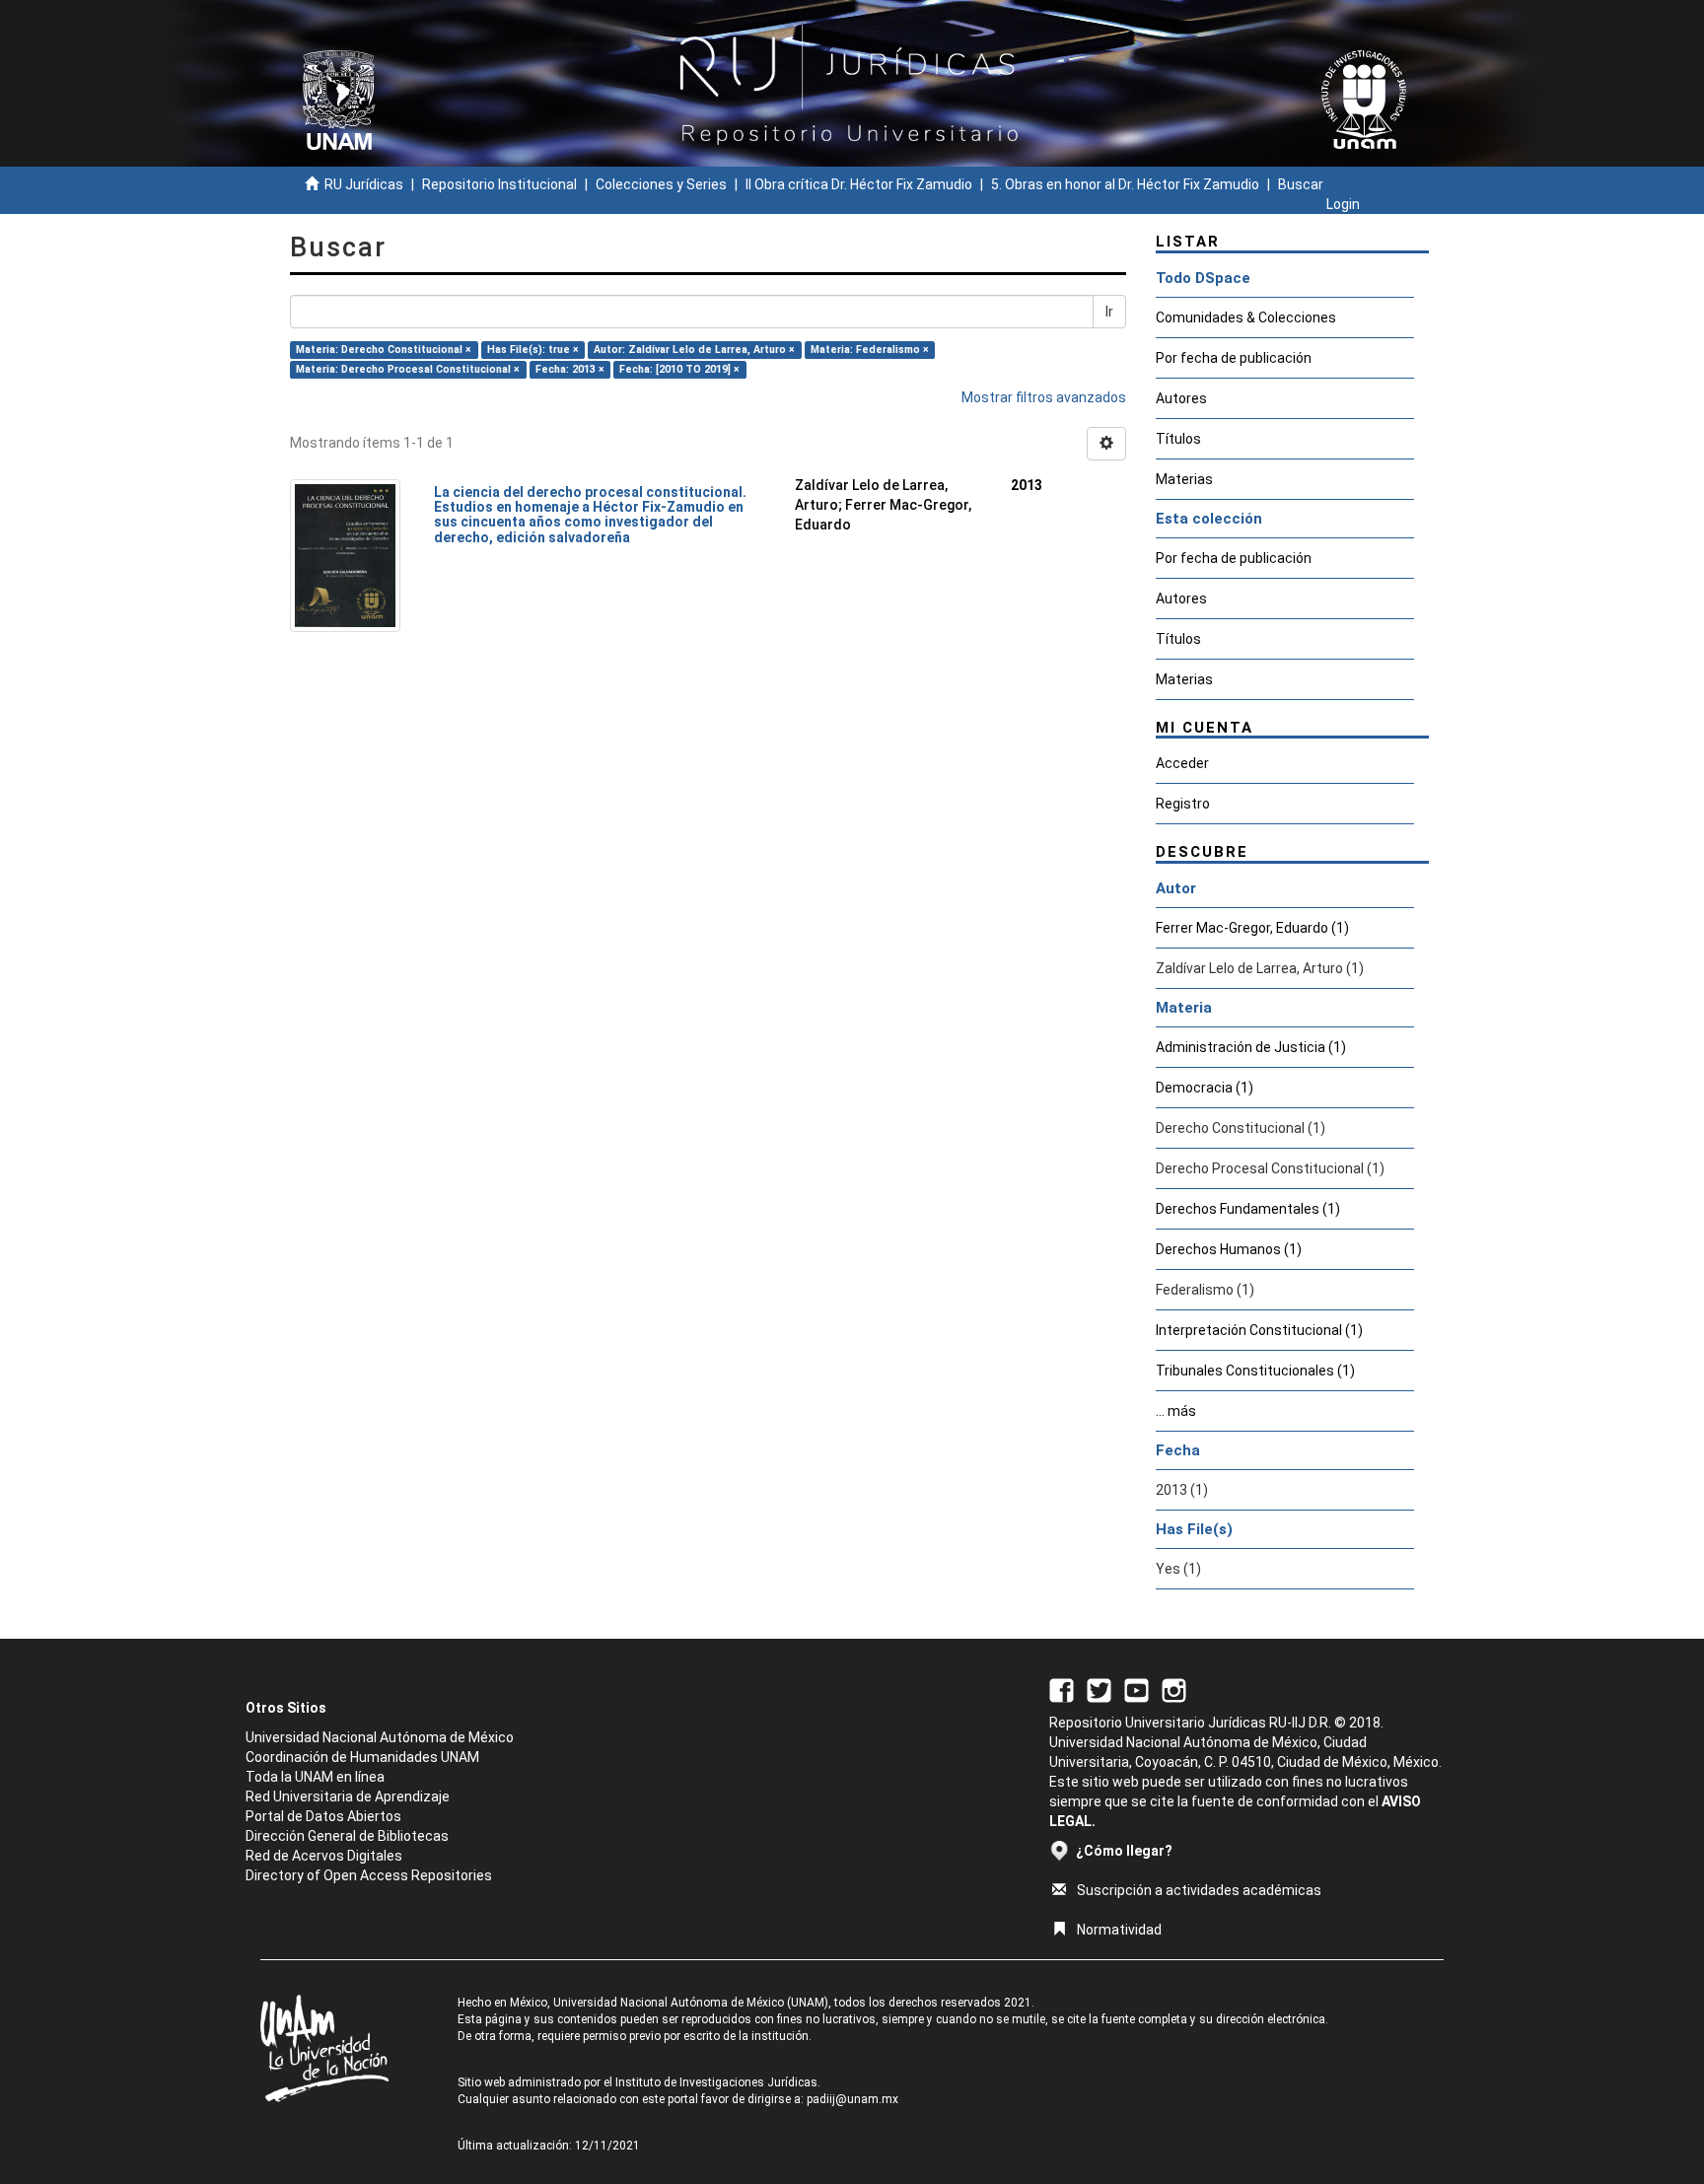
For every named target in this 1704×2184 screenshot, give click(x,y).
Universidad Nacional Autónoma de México (380, 1737)
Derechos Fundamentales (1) (1248, 1209)
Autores (1181, 398)
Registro (1183, 804)
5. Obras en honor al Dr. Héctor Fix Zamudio (1125, 184)
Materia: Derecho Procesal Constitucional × (408, 369)
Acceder (1182, 763)
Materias (1184, 479)
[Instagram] (1174, 1689)
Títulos (1178, 439)
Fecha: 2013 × (570, 369)
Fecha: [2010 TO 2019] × (679, 369)
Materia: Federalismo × (870, 350)
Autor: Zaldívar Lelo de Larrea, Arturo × (694, 350)
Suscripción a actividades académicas (1199, 1890)
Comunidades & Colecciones (1246, 317)
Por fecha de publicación (1234, 358)
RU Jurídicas (364, 184)
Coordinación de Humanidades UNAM (362, 1757)
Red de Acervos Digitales (324, 1856)
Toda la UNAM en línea (315, 1777)
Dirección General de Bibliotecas (347, 1836)
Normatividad (1119, 1930)
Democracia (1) (1205, 1088)
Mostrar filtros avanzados (1044, 397)
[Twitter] (1099, 1689)
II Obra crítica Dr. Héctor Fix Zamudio (859, 184)
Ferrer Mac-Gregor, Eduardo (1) (1252, 928)
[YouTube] (1136, 1689)
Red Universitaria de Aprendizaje (348, 1797)
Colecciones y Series (661, 184)
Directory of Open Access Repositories (369, 1875)
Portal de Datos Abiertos (323, 1816)
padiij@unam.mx (852, 2099)
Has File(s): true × (533, 350)
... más (1176, 1411)
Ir (1109, 312)
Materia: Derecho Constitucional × (384, 350)
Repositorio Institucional (499, 184)
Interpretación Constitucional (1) (1259, 1330)
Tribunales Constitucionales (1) (1255, 1371)
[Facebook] (1062, 1689)
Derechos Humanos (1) (1229, 1249)
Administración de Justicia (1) (1251, 1047)
